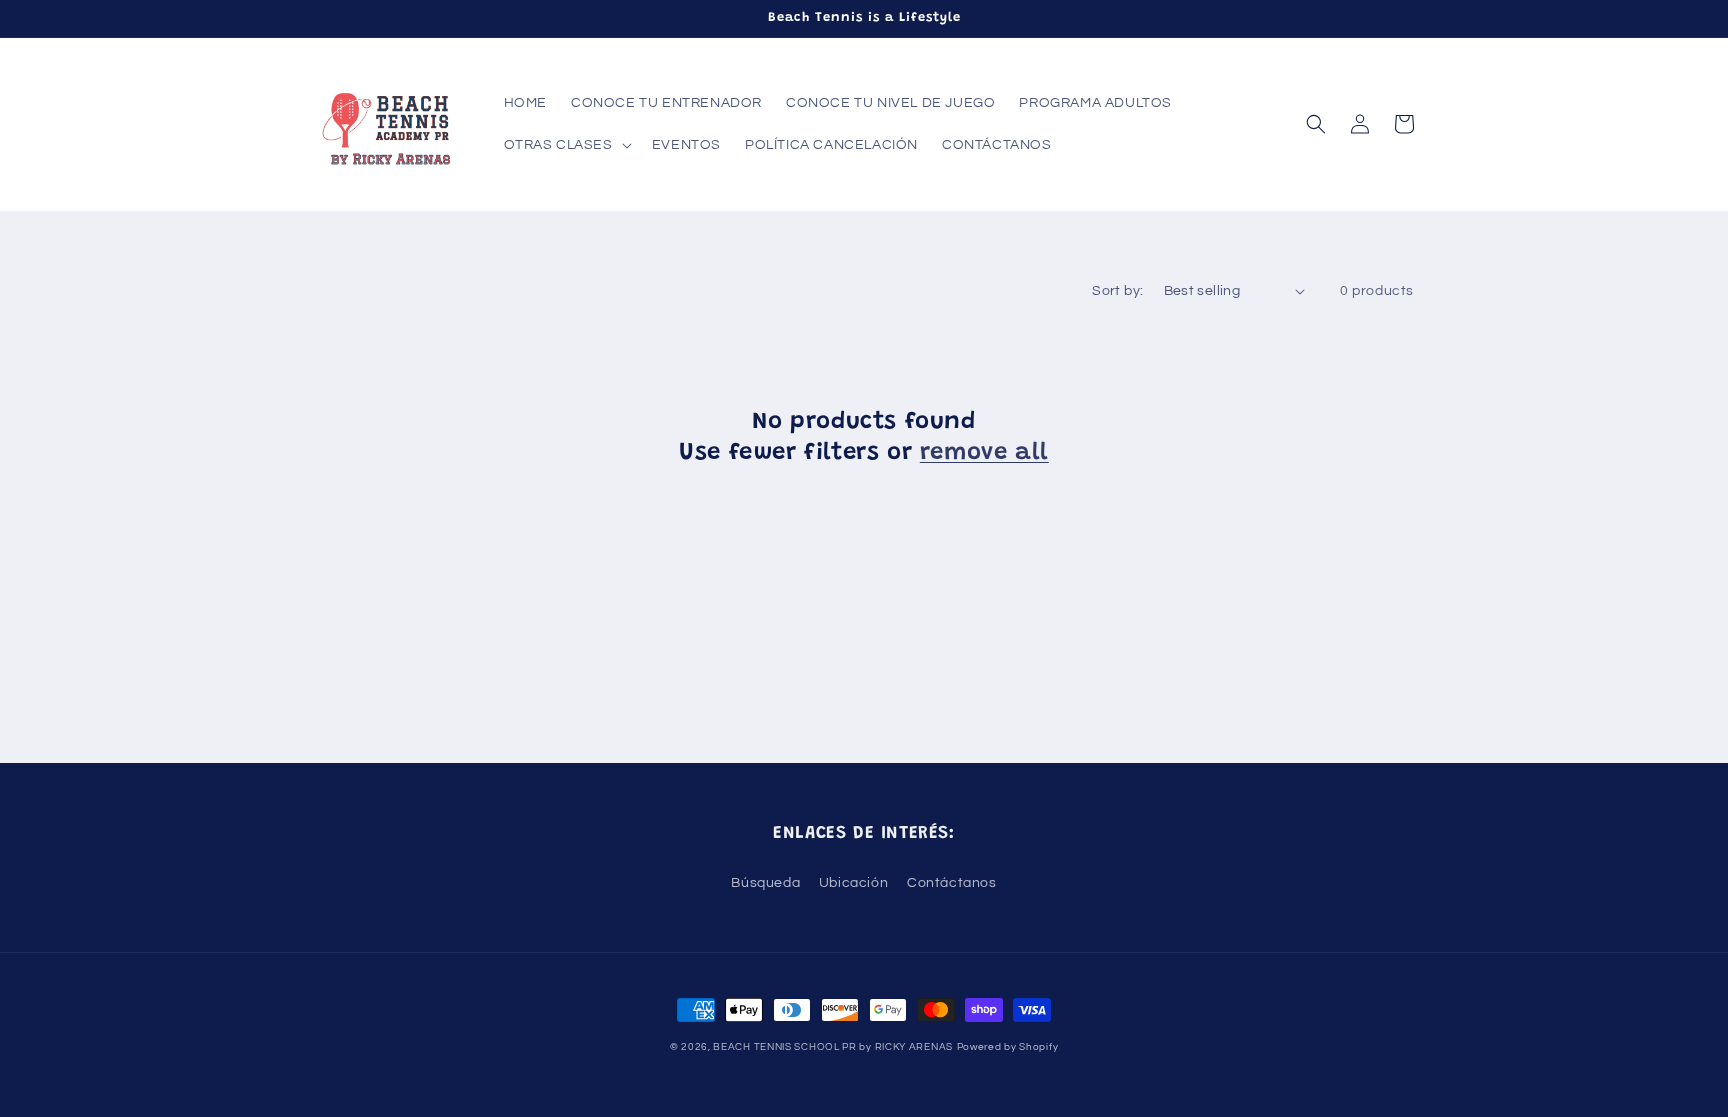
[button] (566, 145)
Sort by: (1117, 291)
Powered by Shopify (1008, 1047)
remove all (984, 453)
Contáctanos (952, 883)
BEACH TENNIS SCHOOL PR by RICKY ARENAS (833, 1047)
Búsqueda (765, 883)
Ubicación (853, 883)
